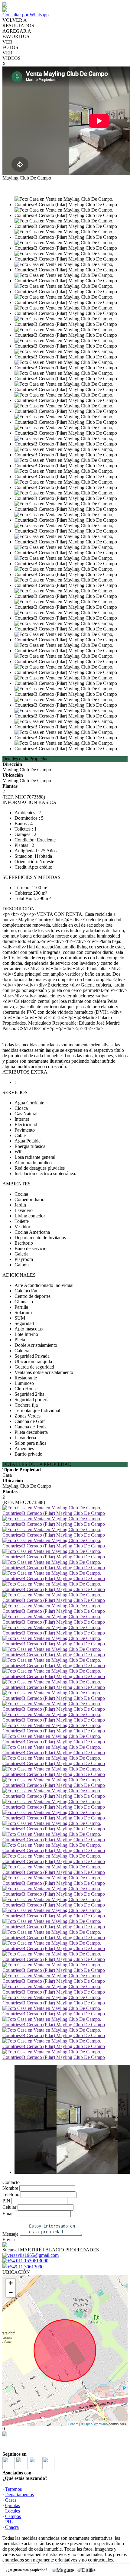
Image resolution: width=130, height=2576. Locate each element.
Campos (13, 2516)
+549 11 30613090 (25, 2267)
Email (8, 2213)
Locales (13, 2511)
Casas (11, 2500)
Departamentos (19, 2495)
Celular (9, 2207)
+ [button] (11, 2283)
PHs (9, 2522)
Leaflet (73, 2424)
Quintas (13, 2505)
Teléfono (11, 2194)
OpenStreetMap (96, 2424)
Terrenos (13, 2489)
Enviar (9, 2239)
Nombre (10, 2188)
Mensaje (10, 2234)
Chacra (12, 2527)
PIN (6, 2201)
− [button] (11, 2292)
